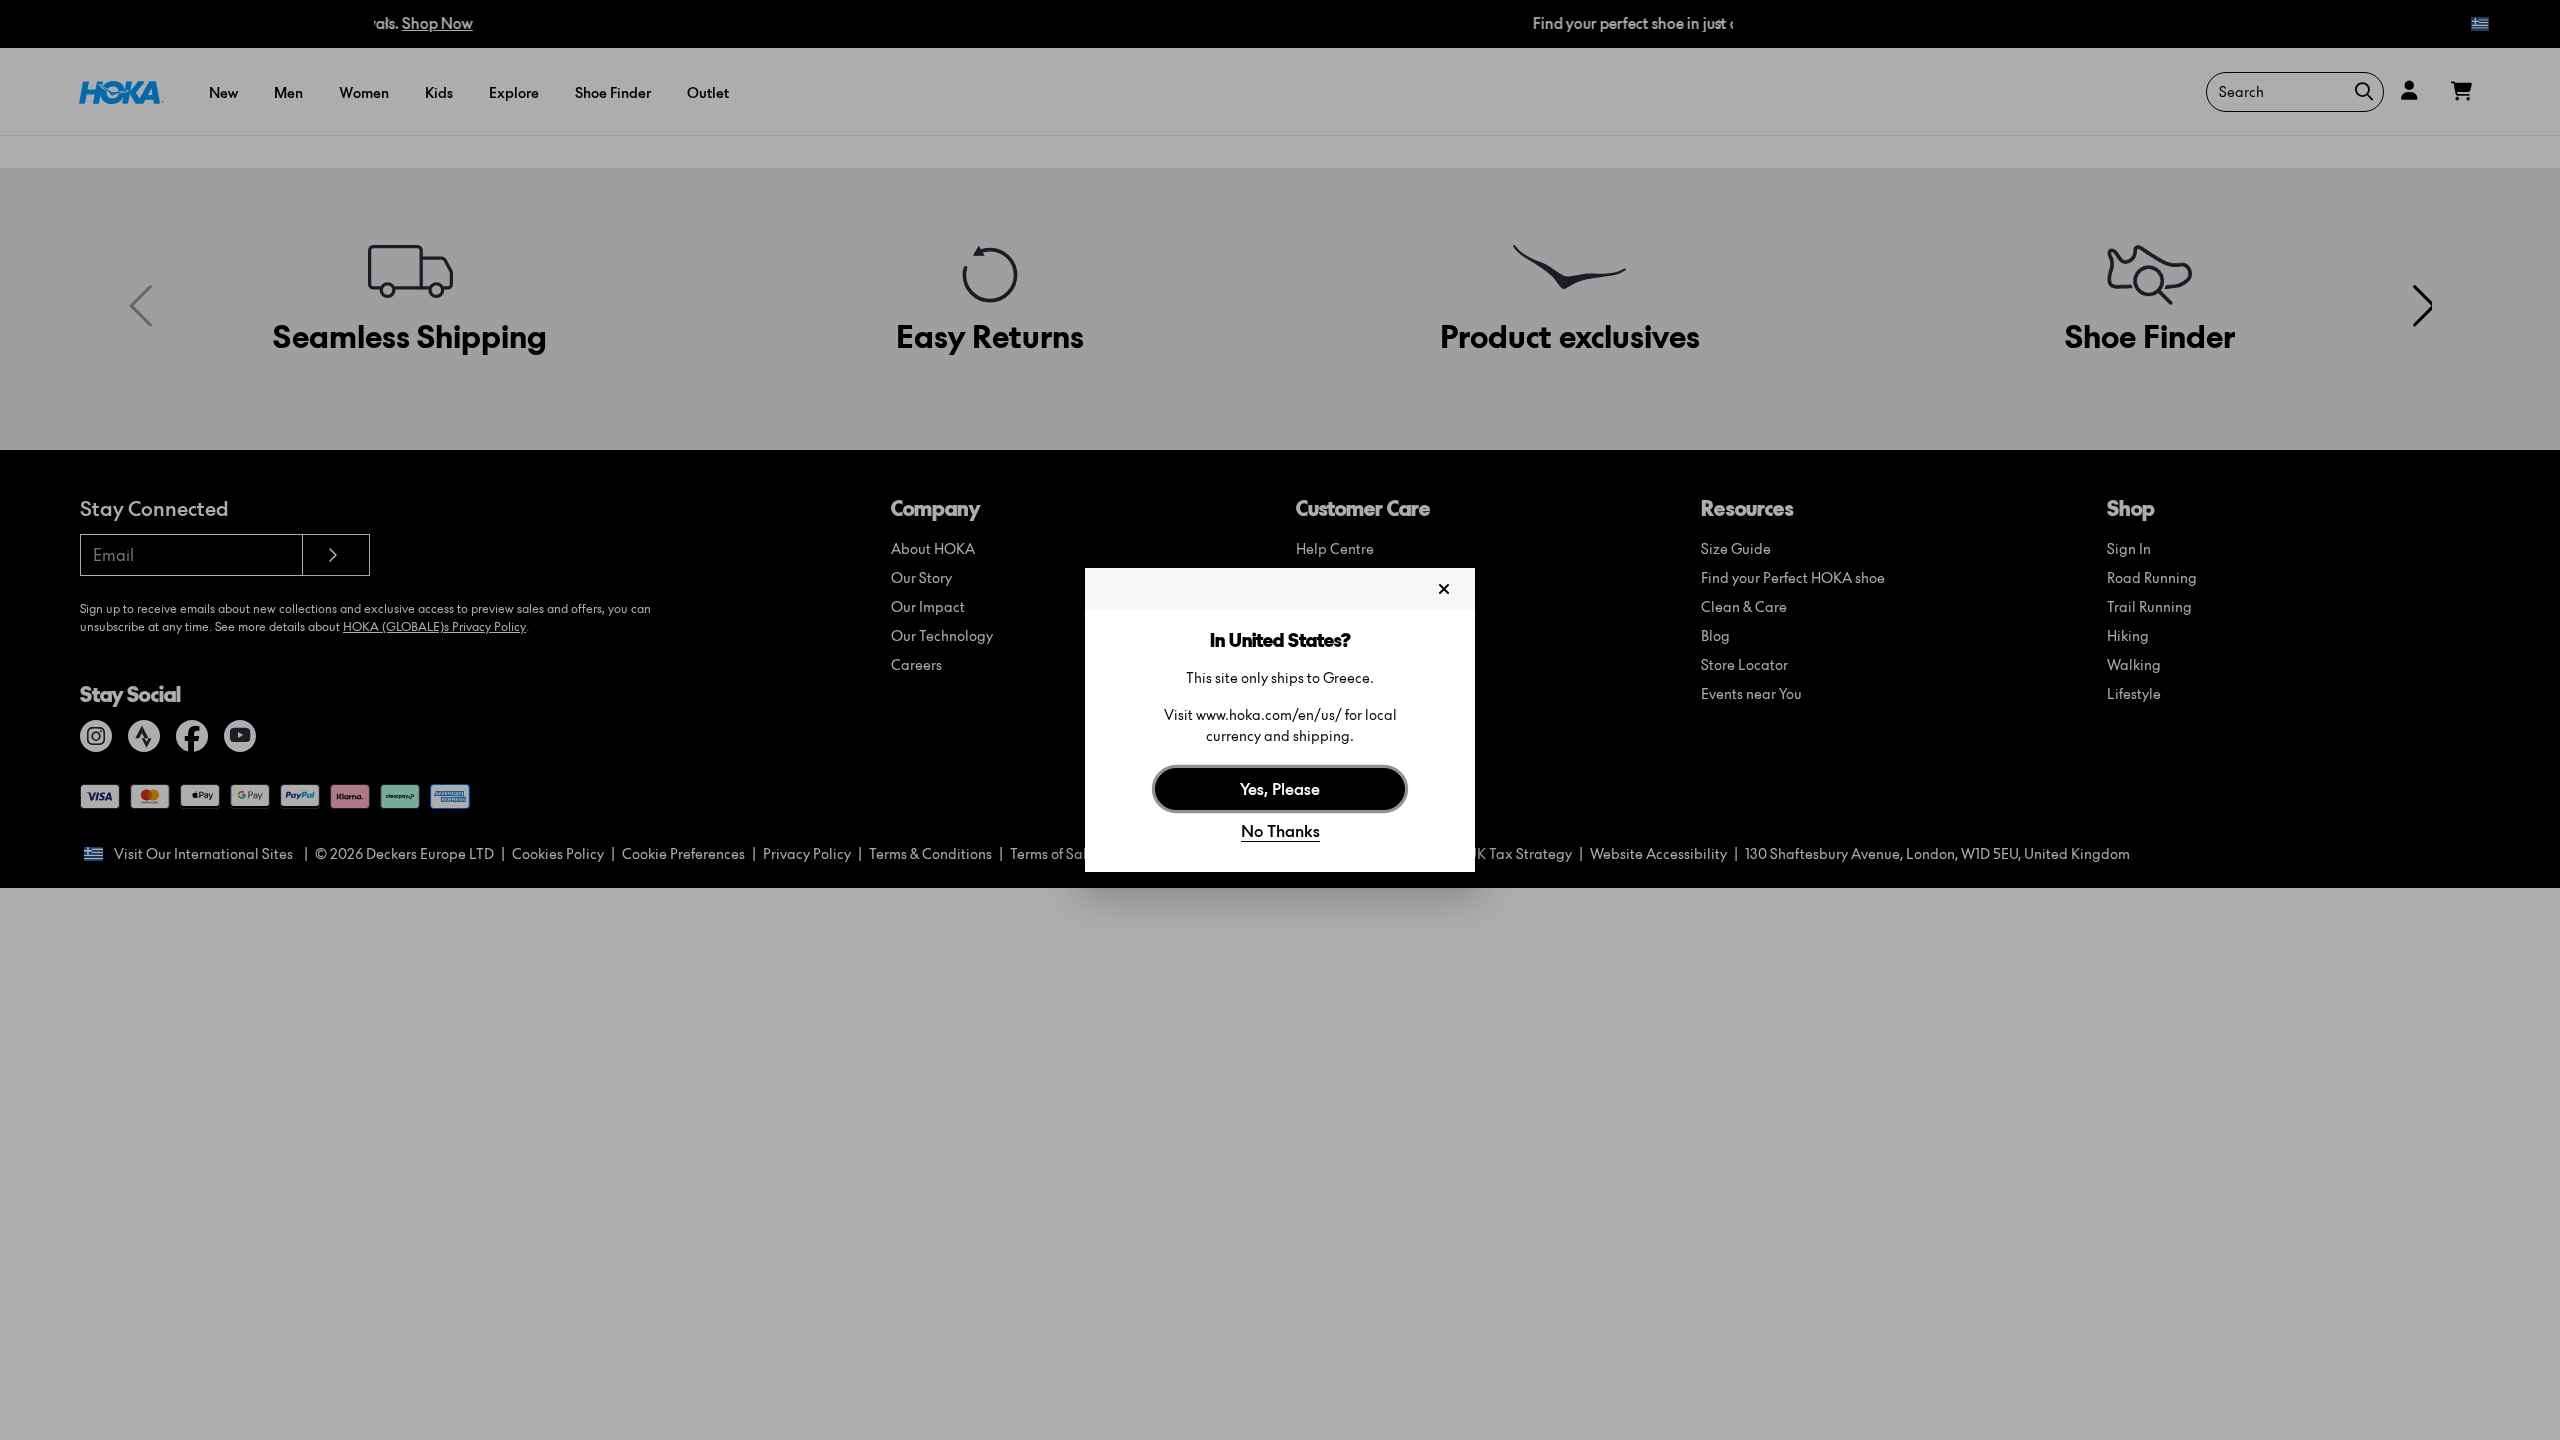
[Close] (1444, 589)
